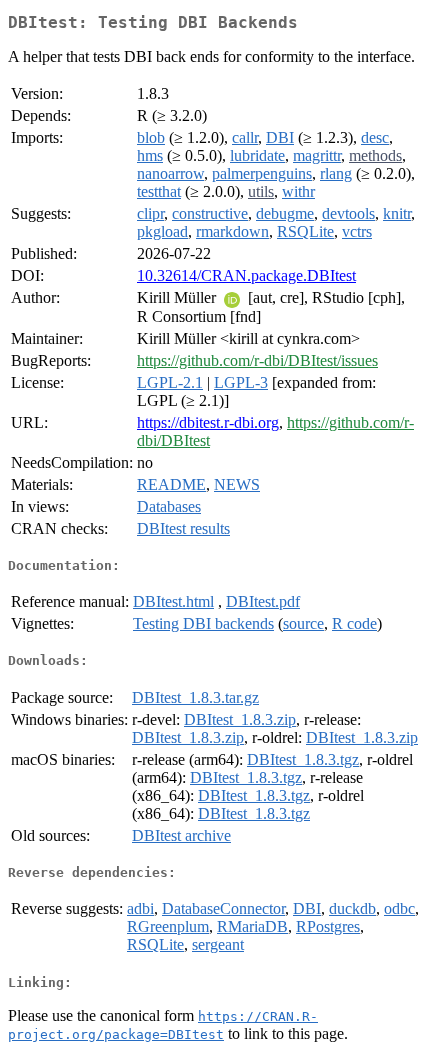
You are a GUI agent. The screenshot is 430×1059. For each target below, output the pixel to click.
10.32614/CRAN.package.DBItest (246, 275)
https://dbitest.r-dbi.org (208, 422)
